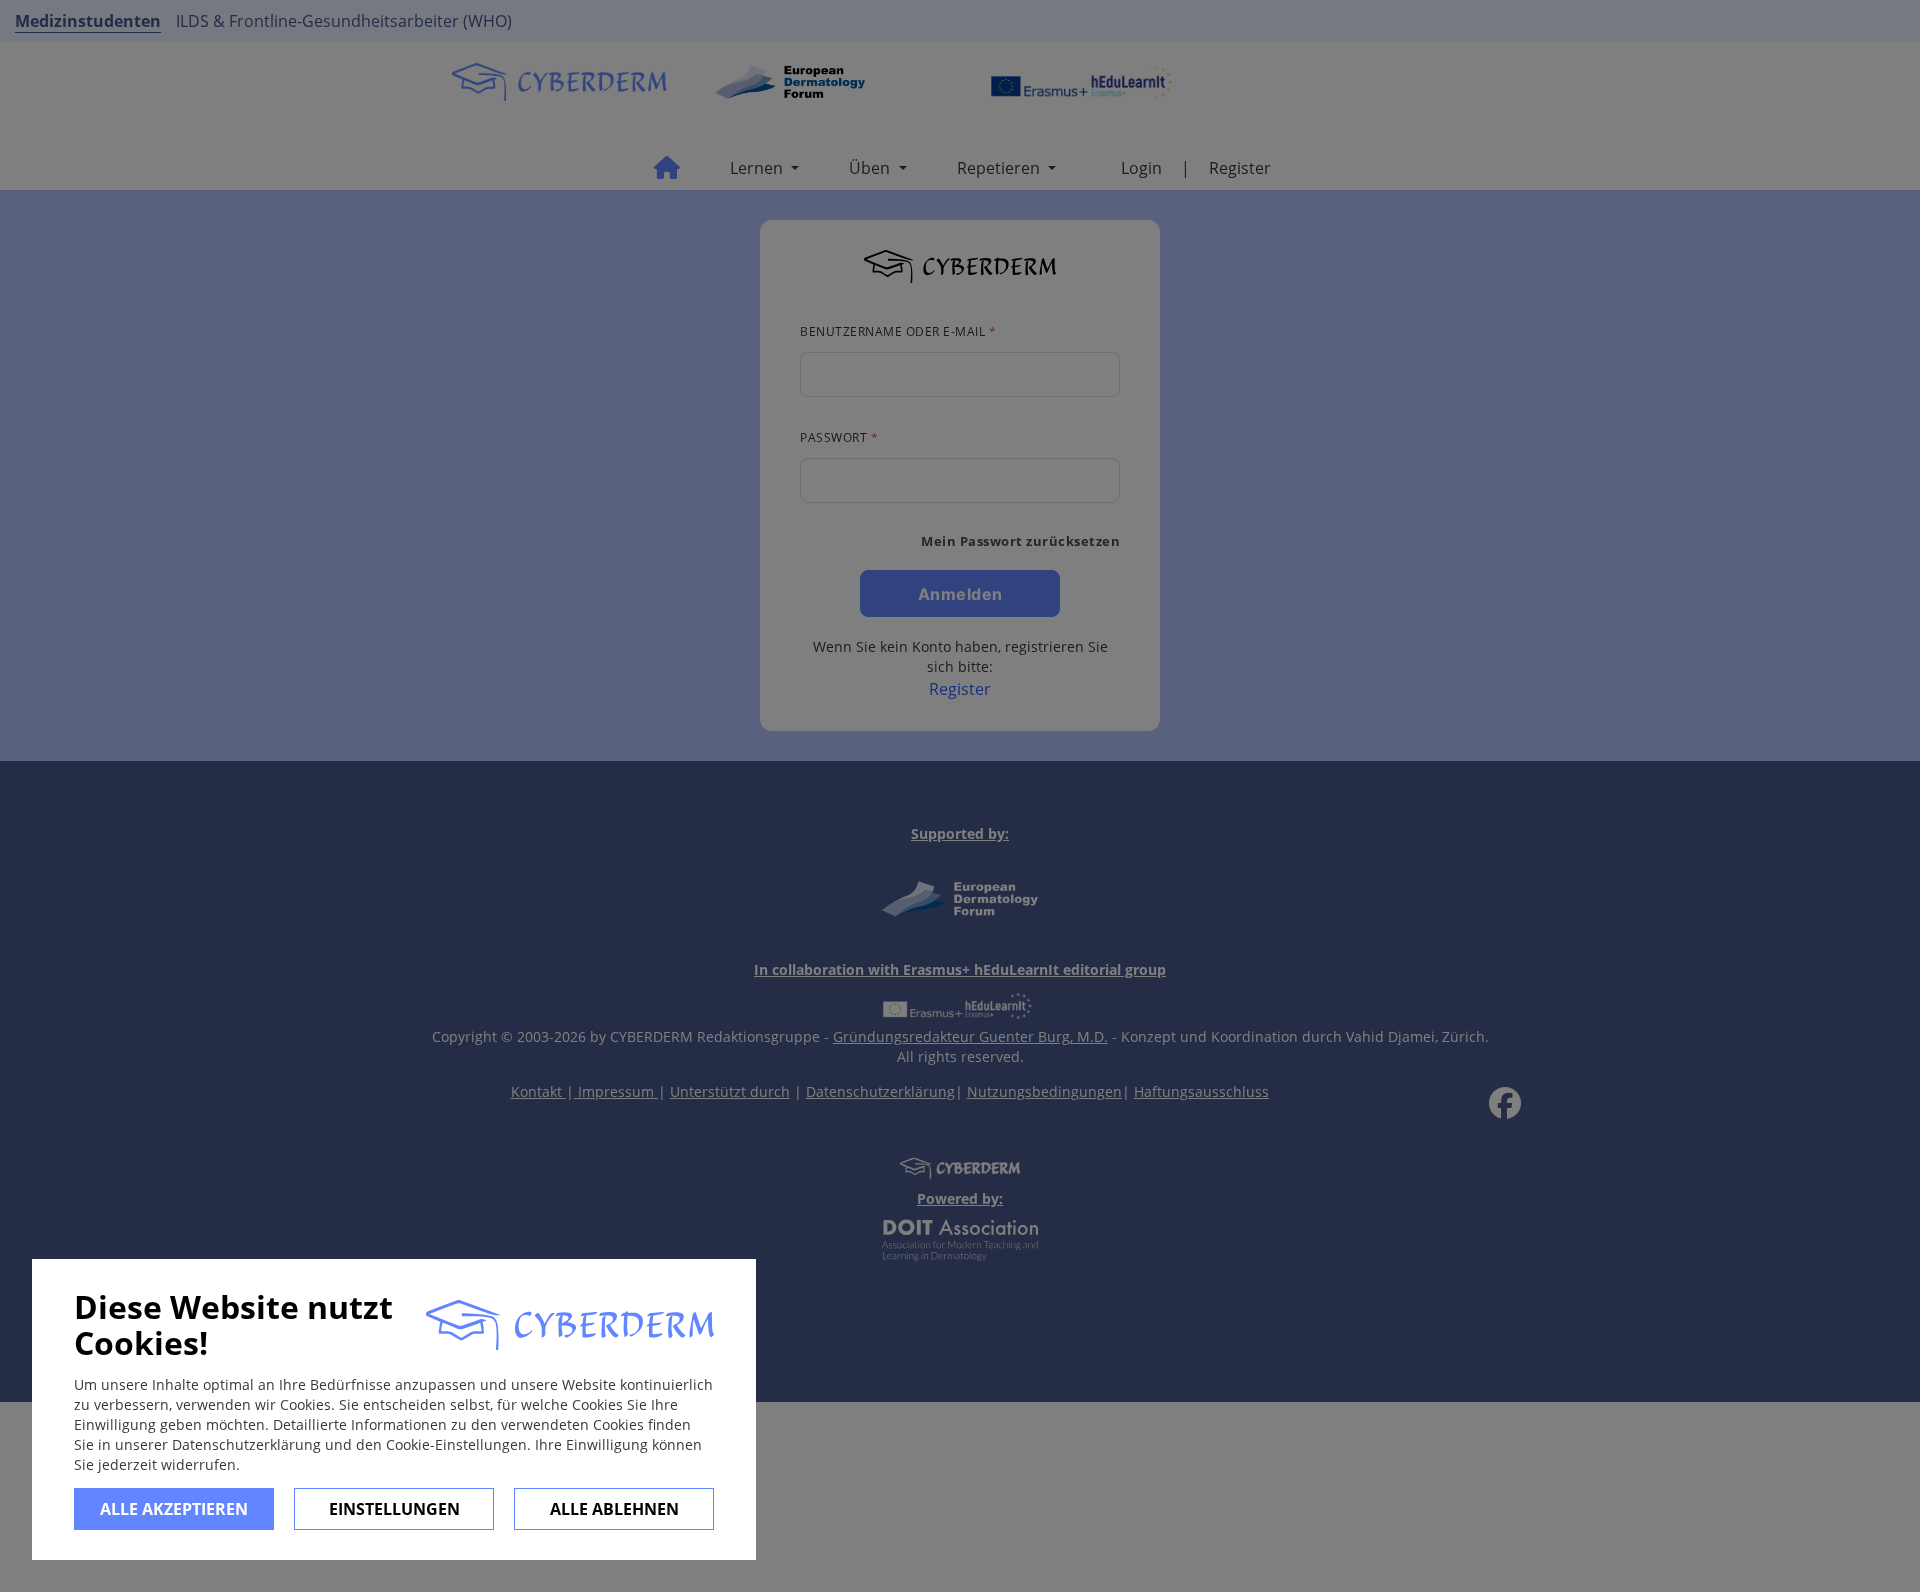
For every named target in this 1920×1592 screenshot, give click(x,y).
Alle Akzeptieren (174, 1509)
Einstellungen (394, 1509)
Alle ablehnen (614, 1509)
